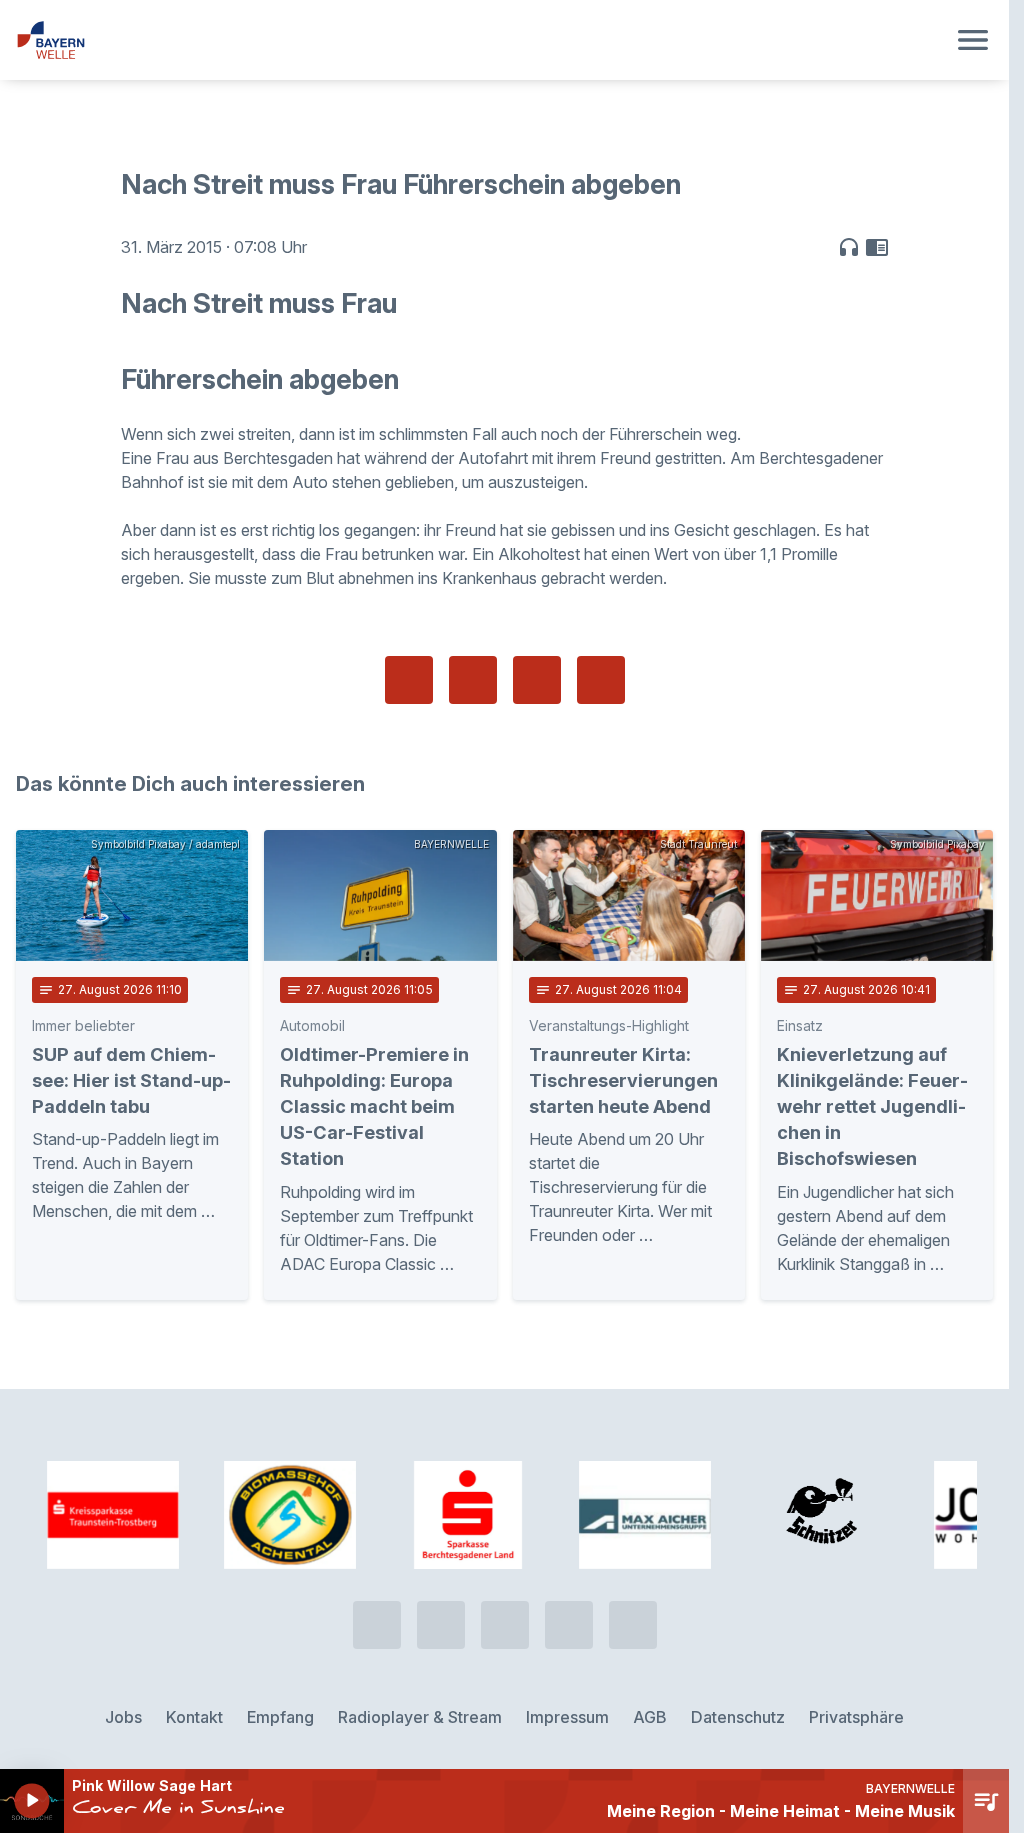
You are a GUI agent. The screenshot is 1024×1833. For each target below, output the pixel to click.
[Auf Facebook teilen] (409, 680)
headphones (849, 247)
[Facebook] (505, 1625)
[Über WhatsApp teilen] (537, 680)
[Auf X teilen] (473, 680)
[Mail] (633, 1625)
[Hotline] (377, 1625)
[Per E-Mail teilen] (601, 680)
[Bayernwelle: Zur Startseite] (480, 40)
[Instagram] (569, 1625)
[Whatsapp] (441, 1625)
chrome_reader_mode (877, 247)
